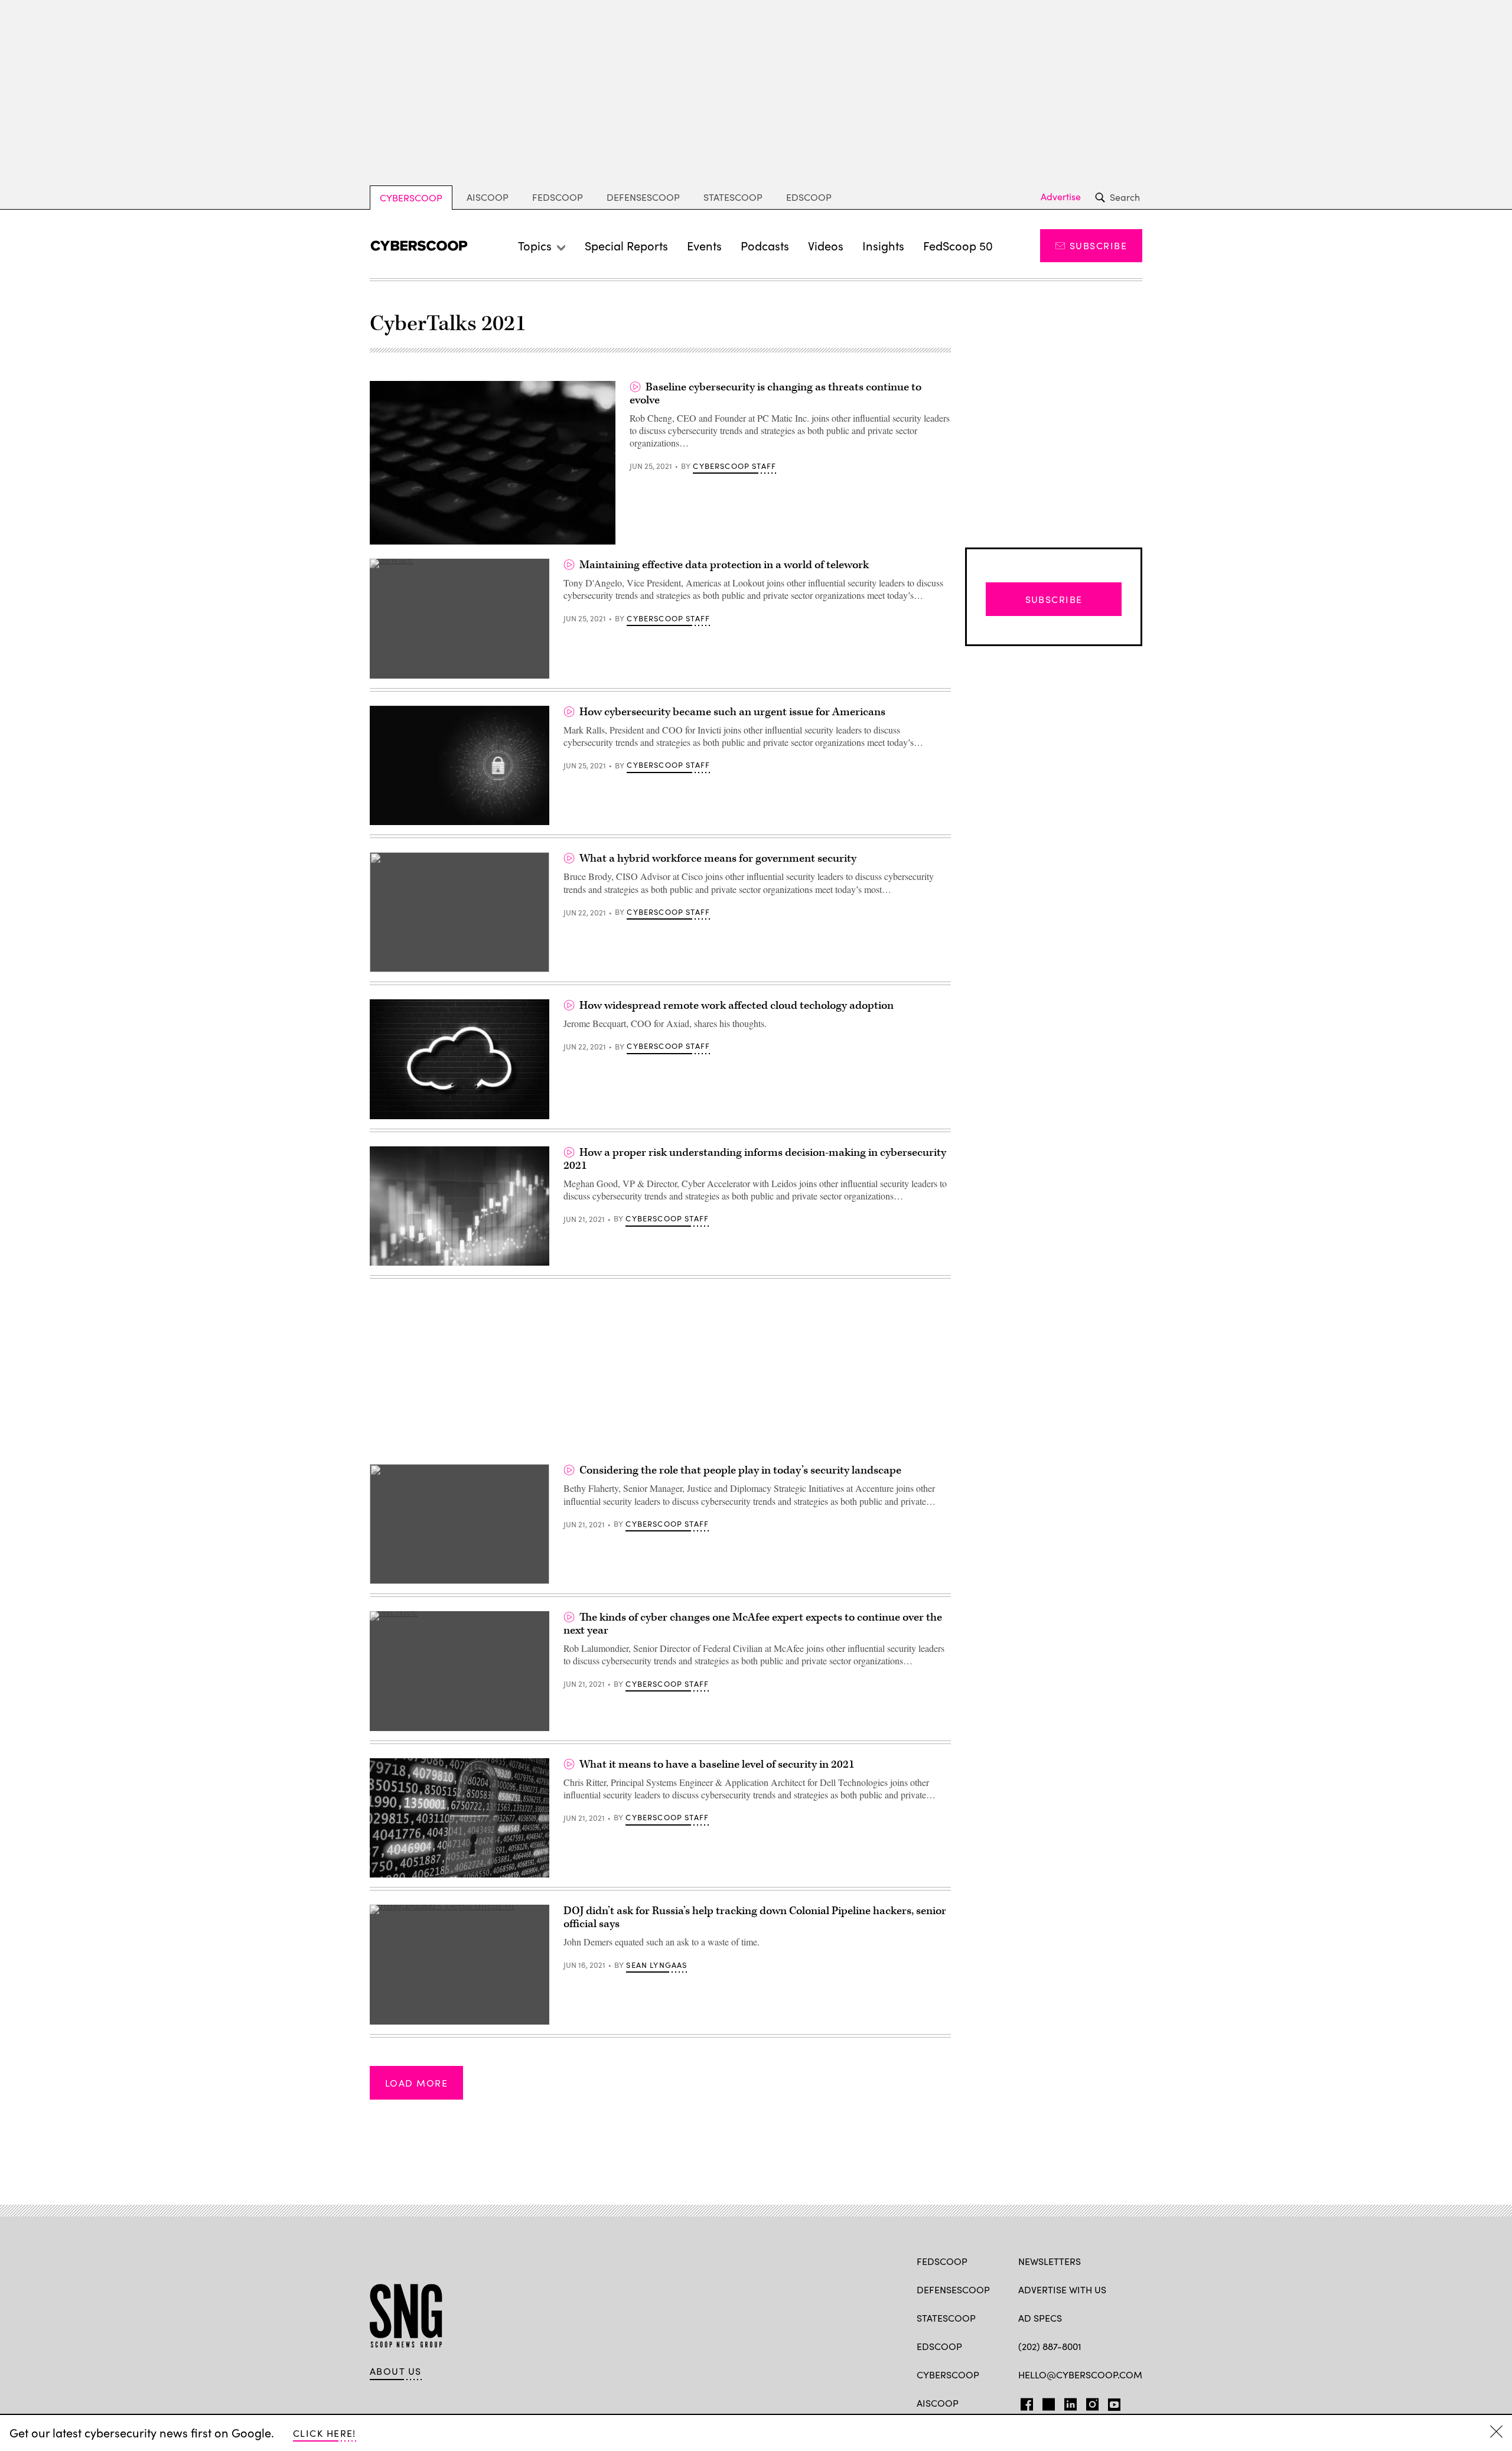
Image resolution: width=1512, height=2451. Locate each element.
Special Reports (626, 245)
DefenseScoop (643, 197)
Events (704, 245)
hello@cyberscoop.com (1080, 2375)
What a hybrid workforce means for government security (718, 858)
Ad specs (1040, 2318)
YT (1111, 2402)
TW (1047, 2402)
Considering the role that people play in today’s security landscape (740, 1470)
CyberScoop (411, 198)
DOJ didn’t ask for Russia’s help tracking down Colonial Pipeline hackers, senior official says (755, 1917)
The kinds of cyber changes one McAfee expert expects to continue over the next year (753, 1624)
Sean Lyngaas (656, 1965)
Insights (883, 245)
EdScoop (809, 197)
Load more (416, 2083)
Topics (535, 245)
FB (1024, 2402)
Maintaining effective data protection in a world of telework (724, 565)
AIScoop (488, 197)
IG (1089, 2402)
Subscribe (1098, 245)
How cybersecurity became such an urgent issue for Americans (732, 712)
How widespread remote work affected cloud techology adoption (737, 1006)
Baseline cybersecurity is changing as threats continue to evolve (775, 394)
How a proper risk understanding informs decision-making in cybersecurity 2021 (755, 1159)
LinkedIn (1071, 2402)
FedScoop (558, 197)
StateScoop (733, 197)
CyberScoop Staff (734, 466)
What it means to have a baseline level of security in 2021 (717, 1764)
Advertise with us (1062, 2289)
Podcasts (765, 245)
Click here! (325, 2433)
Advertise (1061, 197)
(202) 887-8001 (1050, 2346)
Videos (826, 245)
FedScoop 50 (958, 245)
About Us (396, 2371)
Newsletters (1050, 2261)
